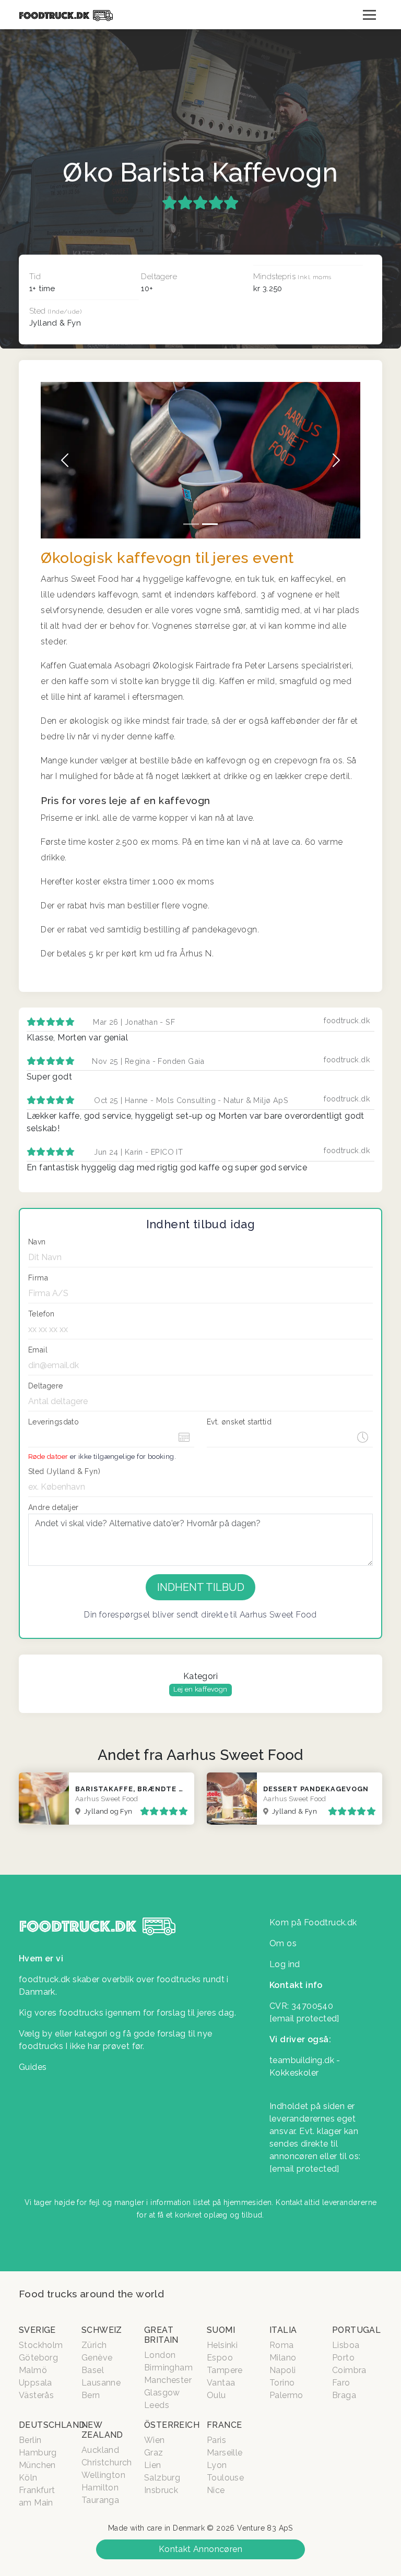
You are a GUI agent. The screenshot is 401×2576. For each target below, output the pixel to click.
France (224, 2425)
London (160, 2355)
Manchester (168, 2380)
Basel (93, 2370)
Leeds (157, 2405)
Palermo (286, 2395)
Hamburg (38, 2453)
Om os (283, 1943)
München (37, 2465)
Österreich (172, 2425)
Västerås (36, 2395)
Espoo (220, 2358)
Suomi (221, 2330)
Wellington (103, 2475)
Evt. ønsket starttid (239, 1422)
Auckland (100, 2450)
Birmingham (168, 2368)
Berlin (30, 2440)
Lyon (217, 2465)
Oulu (216, 2395)
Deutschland (52, 2425)
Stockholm (41, 2345)
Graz (154, 2453)
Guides (33, 2067)
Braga (344, 2395)
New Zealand (102, 2430)
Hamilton (100, 2488)
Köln (28, 2478)
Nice (216, 2490)
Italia (283, 2330)
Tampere (225, 2370)
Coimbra (349, 2370)
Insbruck (161, 2490)
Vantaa (221, 2383)
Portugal (356, 2330)
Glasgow (162, 2393)
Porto (343, 2358)
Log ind (285, 1964)
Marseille (225, 2453)
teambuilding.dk (302, 2060)
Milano (283, 2358)
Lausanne (101, 2383)
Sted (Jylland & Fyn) (64, 1471)
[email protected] (304, 2169)
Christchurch (107, 2463)
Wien (155, 2440)
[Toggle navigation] (369, 15)
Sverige (37, 2330)
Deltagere (46, 1386)
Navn (37, 1242)
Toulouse (225, 2478)
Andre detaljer (54, 1507)
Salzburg (162, 2478)
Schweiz (102, 2330)
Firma (38, 1278)
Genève (97, 2358)
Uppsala (36, 2383)
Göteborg (38, 2358)
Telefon (42, 1314)
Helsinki (222, 2345)
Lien (153, 2465)
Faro (341, 2383)
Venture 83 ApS (265, 2528)
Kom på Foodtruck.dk (313, 1922)
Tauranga (100, 2500)
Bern (91, 2395)
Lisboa (346, 2345)
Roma (282, 2345)
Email (38, 1350)
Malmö (33, 2370)
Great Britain (161, 2335)
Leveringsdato (54, 1422)
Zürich (94, 2345)
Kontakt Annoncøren (200, 2549)
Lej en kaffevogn (200, 1689)
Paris (216, 2440)
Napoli (282, 2370)
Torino (282, 2383)
